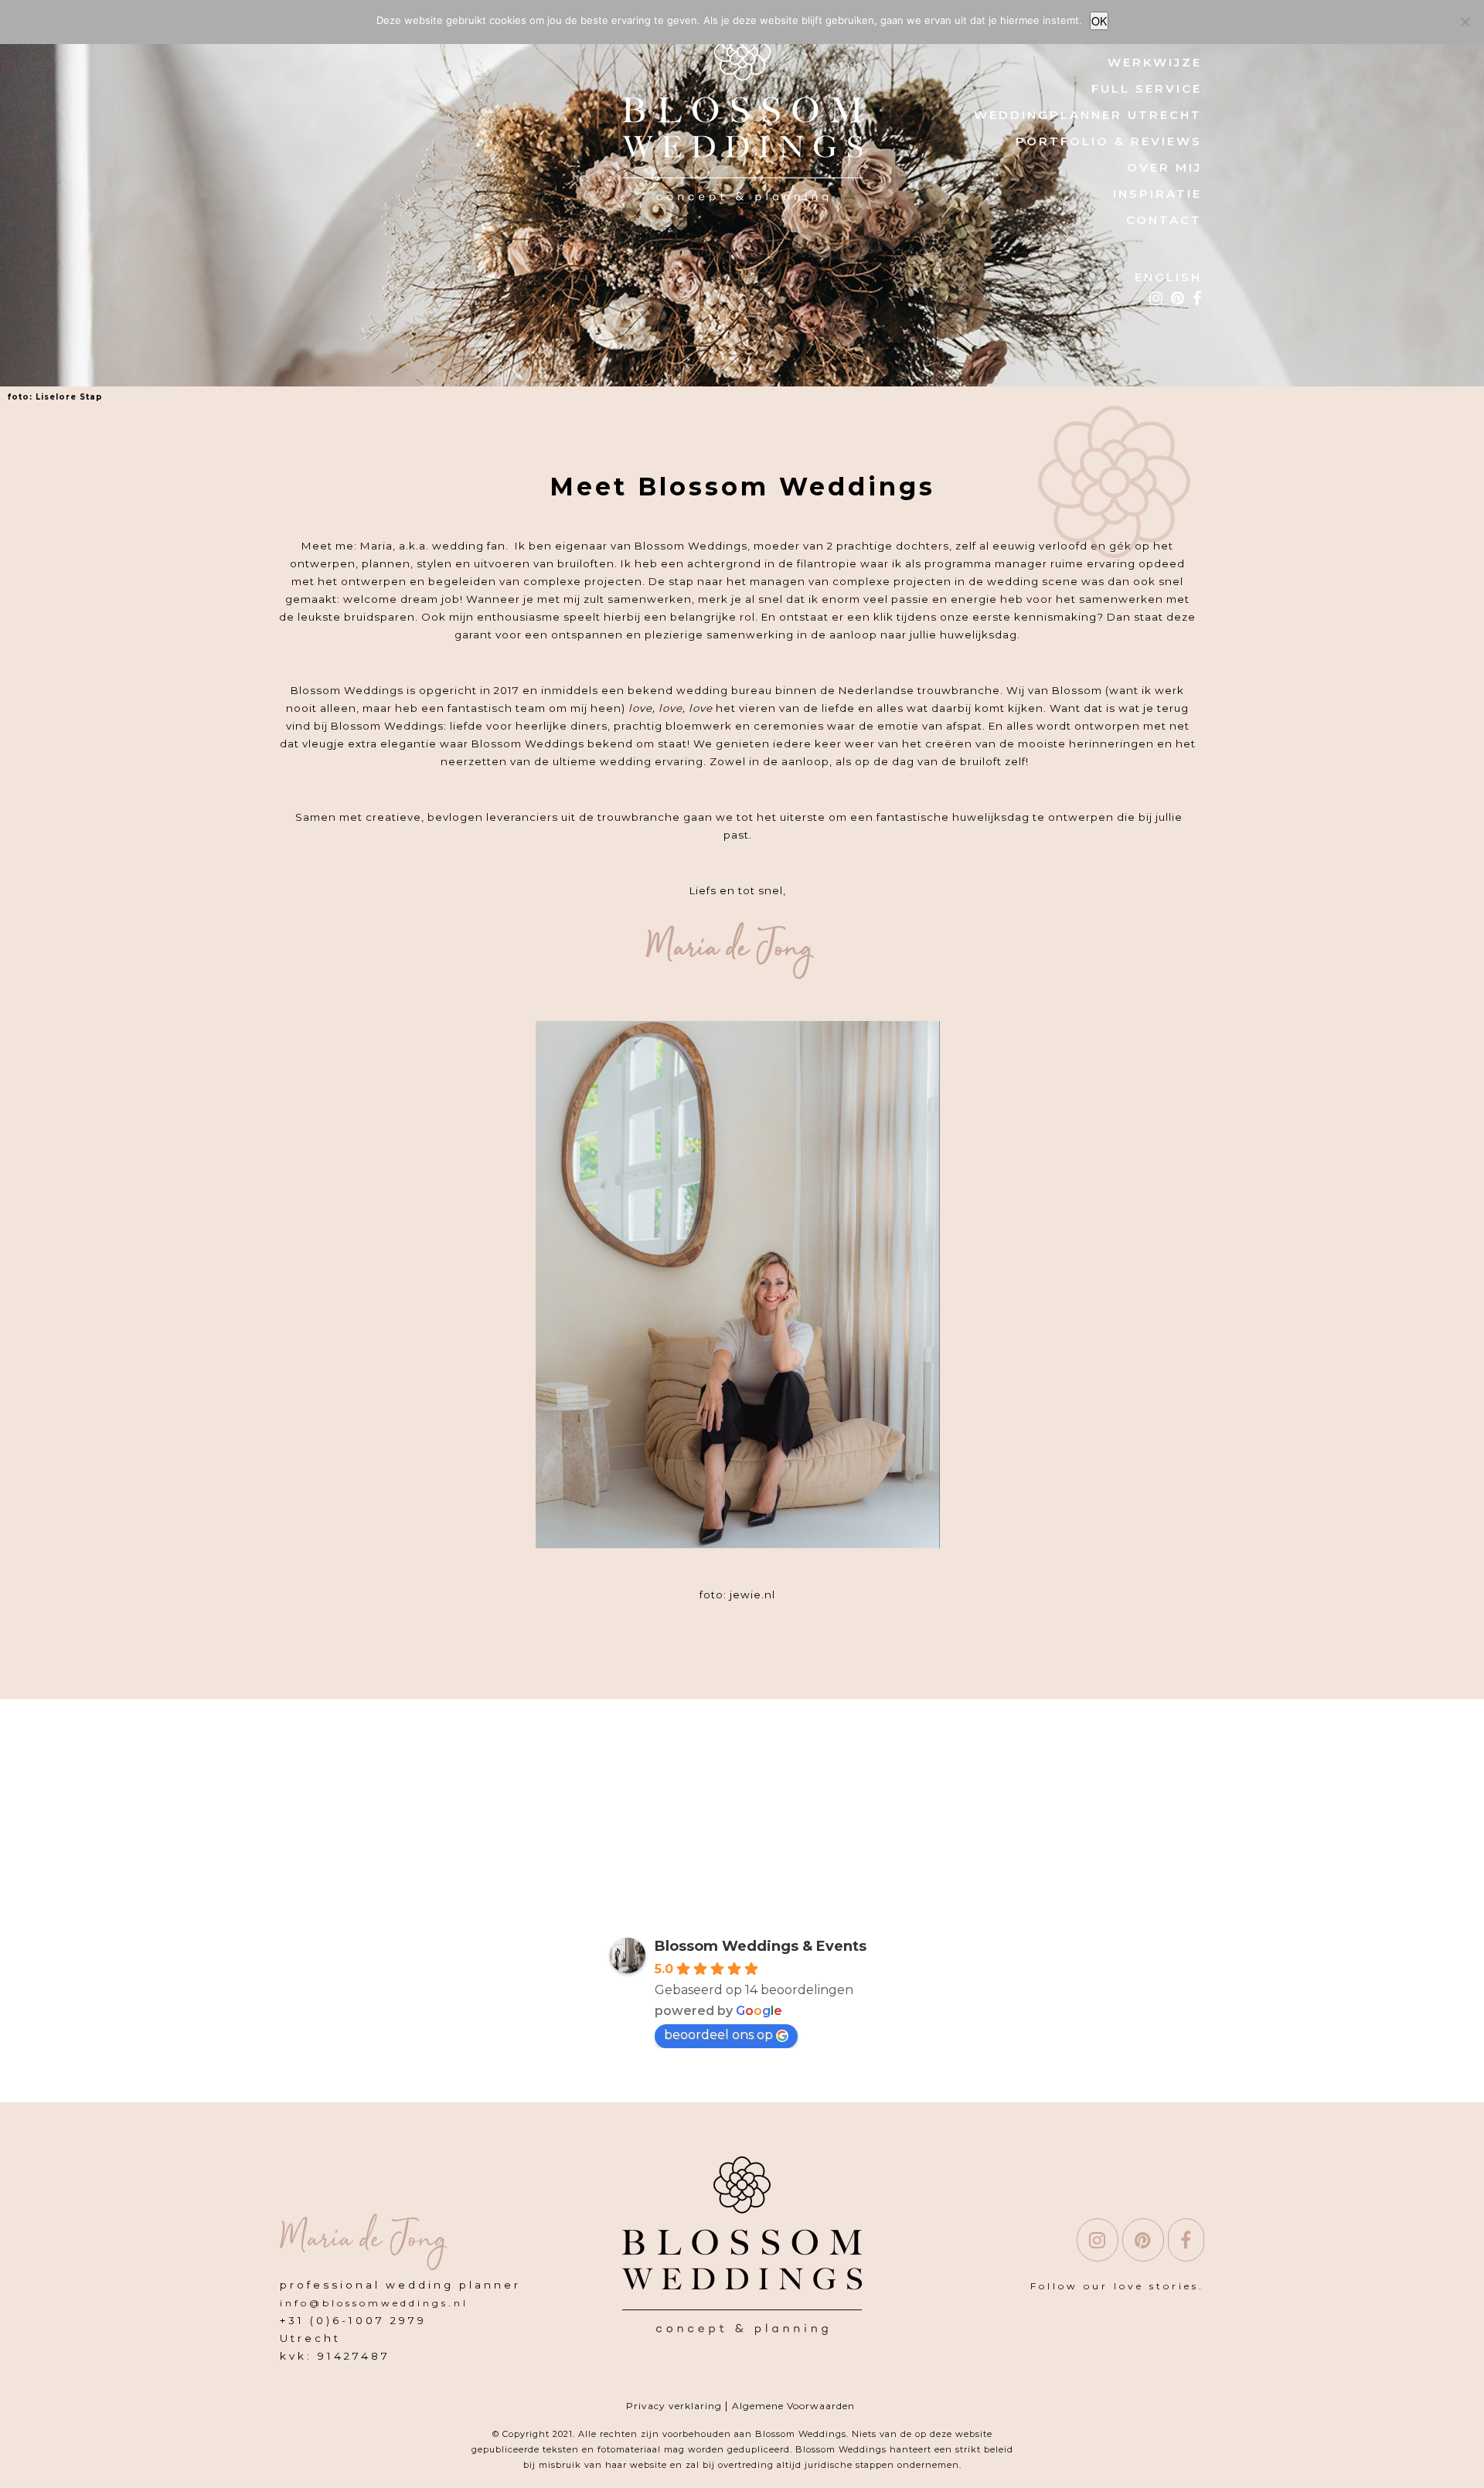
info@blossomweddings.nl (374, 2303)
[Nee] (1465, 22)
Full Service (1147, 88)
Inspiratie (1157, 194)
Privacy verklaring (676, 2406)
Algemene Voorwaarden (793, 2406)
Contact (1164, 220)
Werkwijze (1155, 62)
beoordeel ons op (718, 2035)
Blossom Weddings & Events (761, 1946)
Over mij (1164, 167)
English (1168, 277)
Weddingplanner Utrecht (1088, 115)
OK (1099, 21)
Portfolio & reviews (1109, 141)
